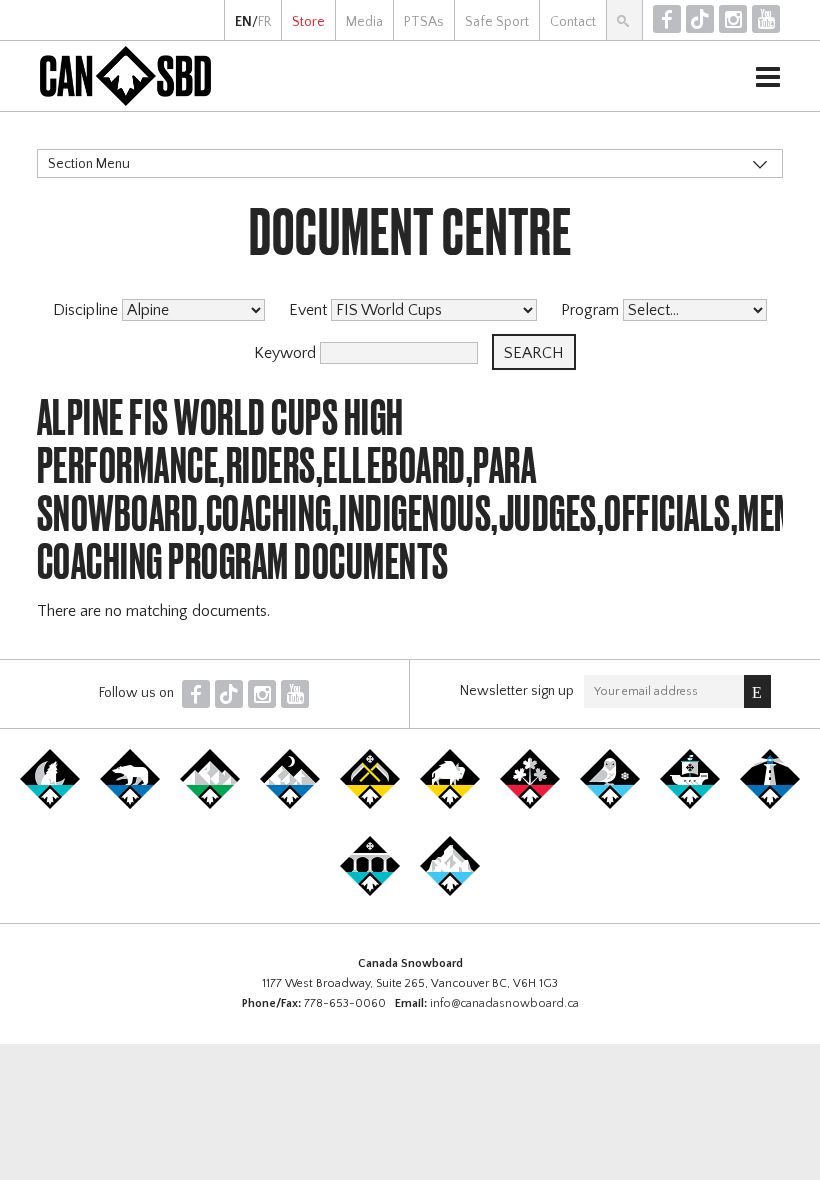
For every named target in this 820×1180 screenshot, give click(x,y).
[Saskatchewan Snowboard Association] (370, 805)
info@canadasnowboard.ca (504, 1003)
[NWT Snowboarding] (130, 805)
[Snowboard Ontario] (530, 805)
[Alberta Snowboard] (290, 805)
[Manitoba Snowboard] (450, 805)
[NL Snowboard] (450, 892)
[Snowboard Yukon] (50, 805)
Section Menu (89, 164)
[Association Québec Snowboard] (610, 805)
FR (264, 22)
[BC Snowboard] (210, 805)
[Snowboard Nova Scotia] (770, 805)
